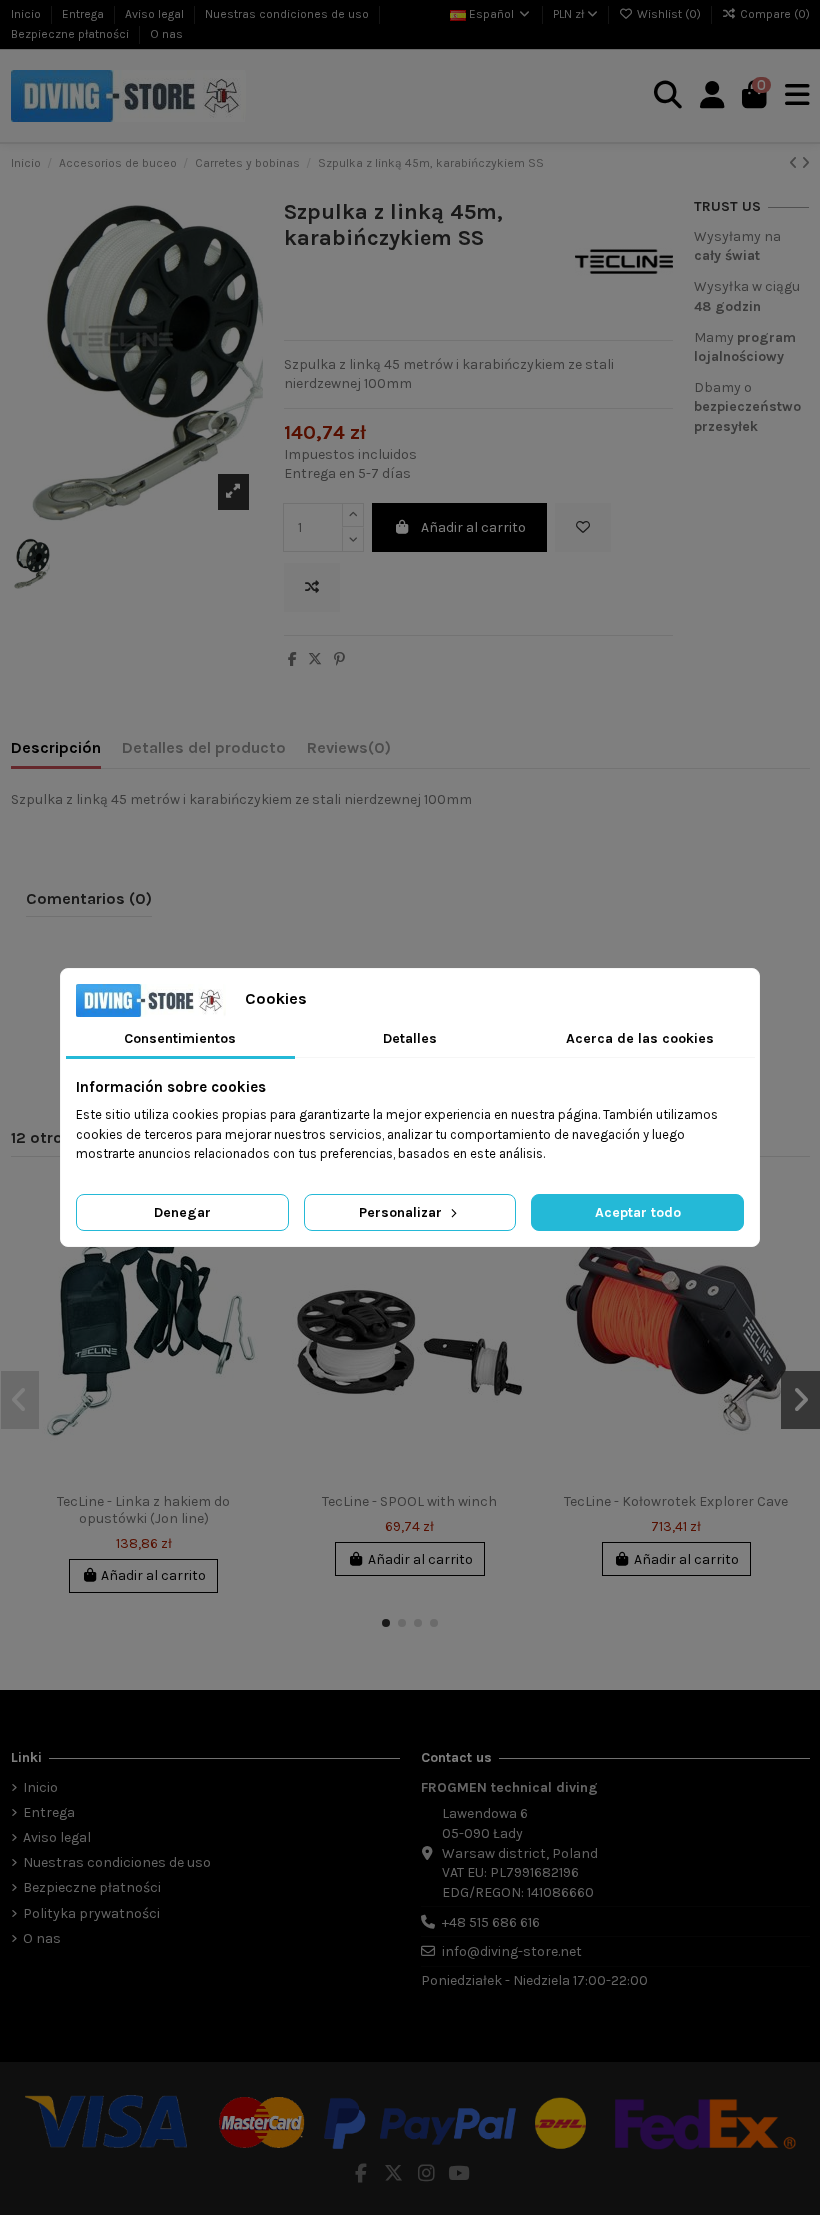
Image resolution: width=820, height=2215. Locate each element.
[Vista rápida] (251, 1279)
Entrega (84, 14)
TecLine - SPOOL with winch (409, 1501)
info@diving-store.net (512, 1951)
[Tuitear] (315, 659)
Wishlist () (669, 14)
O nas (166, 34)
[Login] (712, 96)
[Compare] (783, 1244)
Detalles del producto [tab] (204, 747)
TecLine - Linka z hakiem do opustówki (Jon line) (143, 1510)
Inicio (27, 14)
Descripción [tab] (56, 747)
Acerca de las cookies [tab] (640, 1038)
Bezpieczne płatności (71, 34)
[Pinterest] (339, 659)
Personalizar (402, 1212)
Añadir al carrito (473, 527)
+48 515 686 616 (491, 1922)
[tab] (349, 752)
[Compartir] (292, 659)
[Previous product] (795, 163)
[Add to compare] (312, 587)
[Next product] (805, 163)
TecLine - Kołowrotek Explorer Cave (676, 1501)
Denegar (182, 1212)
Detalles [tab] (410, 1038)
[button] (386, 1623)
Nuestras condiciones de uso (288, 14)
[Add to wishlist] (583, 527)
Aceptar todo (638, 1212)
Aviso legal (156, 14)
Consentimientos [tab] (180, 1038)
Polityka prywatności (91, 1913)
